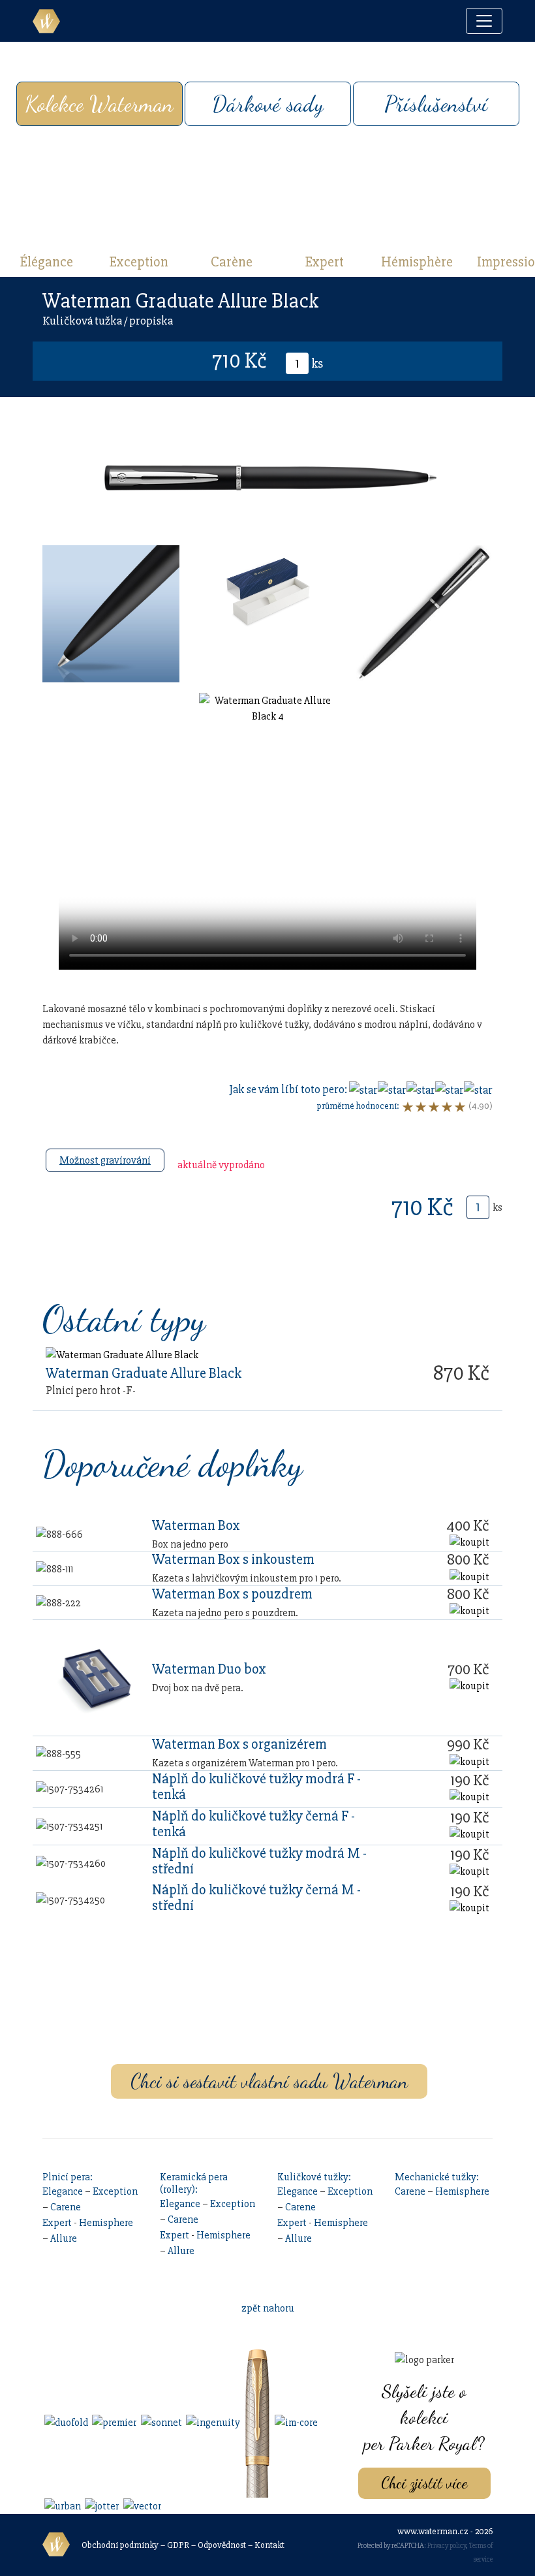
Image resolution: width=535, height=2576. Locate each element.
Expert (325, 262)
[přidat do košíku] (469, 1542)
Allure (64, 2238)
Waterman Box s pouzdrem (232, 1594)
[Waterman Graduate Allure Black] (111, 613)
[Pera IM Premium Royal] (256, 2422)
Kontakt (269, 2545)
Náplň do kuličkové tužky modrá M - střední (259, 1861)
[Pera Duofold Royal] (65, 2422)
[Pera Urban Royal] (62, 2505)
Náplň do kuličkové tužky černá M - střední (256, 1898)
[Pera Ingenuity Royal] (212, 2422)
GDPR (178, 2545)
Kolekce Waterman (99, 104)
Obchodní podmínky (120, 2545)
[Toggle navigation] (484, 21)
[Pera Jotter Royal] (101, 2505)
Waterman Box (196, 1525)
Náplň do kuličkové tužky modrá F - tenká (256, 1787)
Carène (232, 262)
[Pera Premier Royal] (113, 2422)
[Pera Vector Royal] (141, 2505)
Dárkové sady (268, 104)
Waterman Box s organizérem (239, 1744)
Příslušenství (436, 104)
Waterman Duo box (209, 1669)
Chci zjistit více (424, 2483)
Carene (66, 2207)
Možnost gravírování (105, 1160)
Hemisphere (106, 2223)
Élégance (47, 262)
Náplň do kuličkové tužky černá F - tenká (253, 1824)
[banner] (46, 21)
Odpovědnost (222, 2545)
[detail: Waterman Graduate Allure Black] (122, 1354)
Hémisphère (417, 262)
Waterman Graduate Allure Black (144, 1373)
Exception (139, 262)
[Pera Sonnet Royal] (160, 2422)
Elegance (63, 2191)
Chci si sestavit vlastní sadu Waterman (269, 2081)
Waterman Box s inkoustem (233, 1559)
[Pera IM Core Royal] (295, 2422)
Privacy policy (447, 2546)
